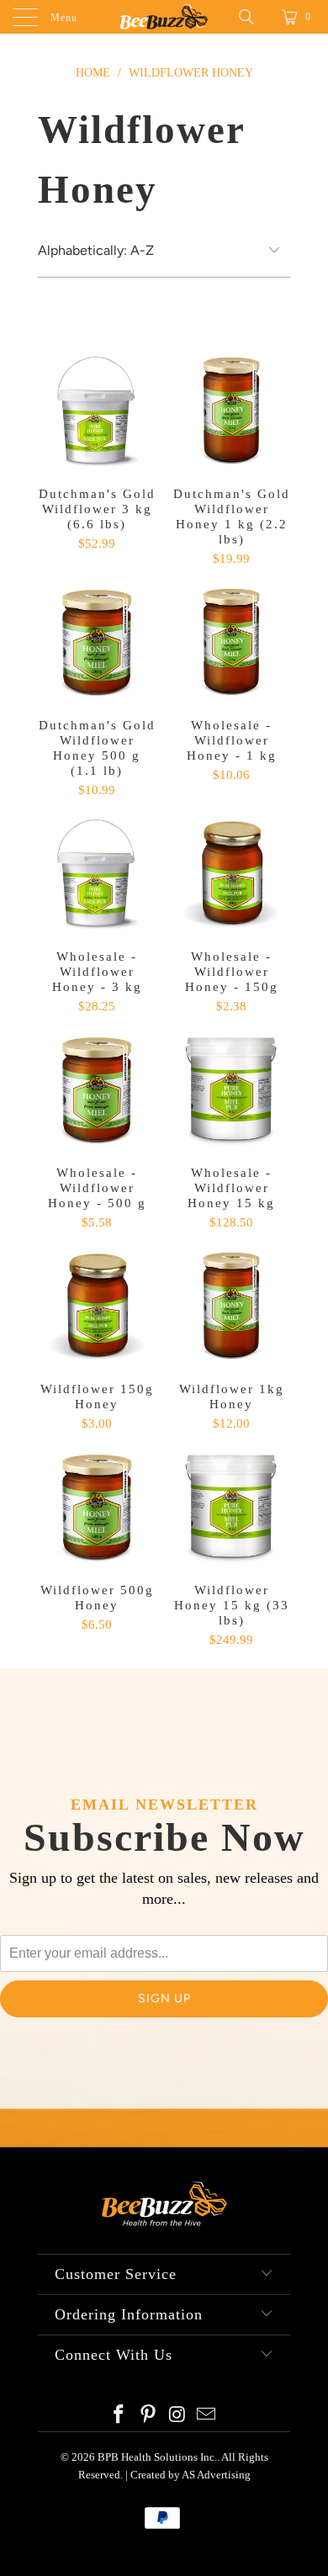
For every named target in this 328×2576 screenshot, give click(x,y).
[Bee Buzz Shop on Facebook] (119, 2416)
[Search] (252, 17)
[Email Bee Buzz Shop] (207, 2416)
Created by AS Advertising (190, 2475)
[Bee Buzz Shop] (164, 17)
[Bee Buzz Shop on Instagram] (178, 2416)
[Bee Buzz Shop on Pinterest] (149, 2416)
